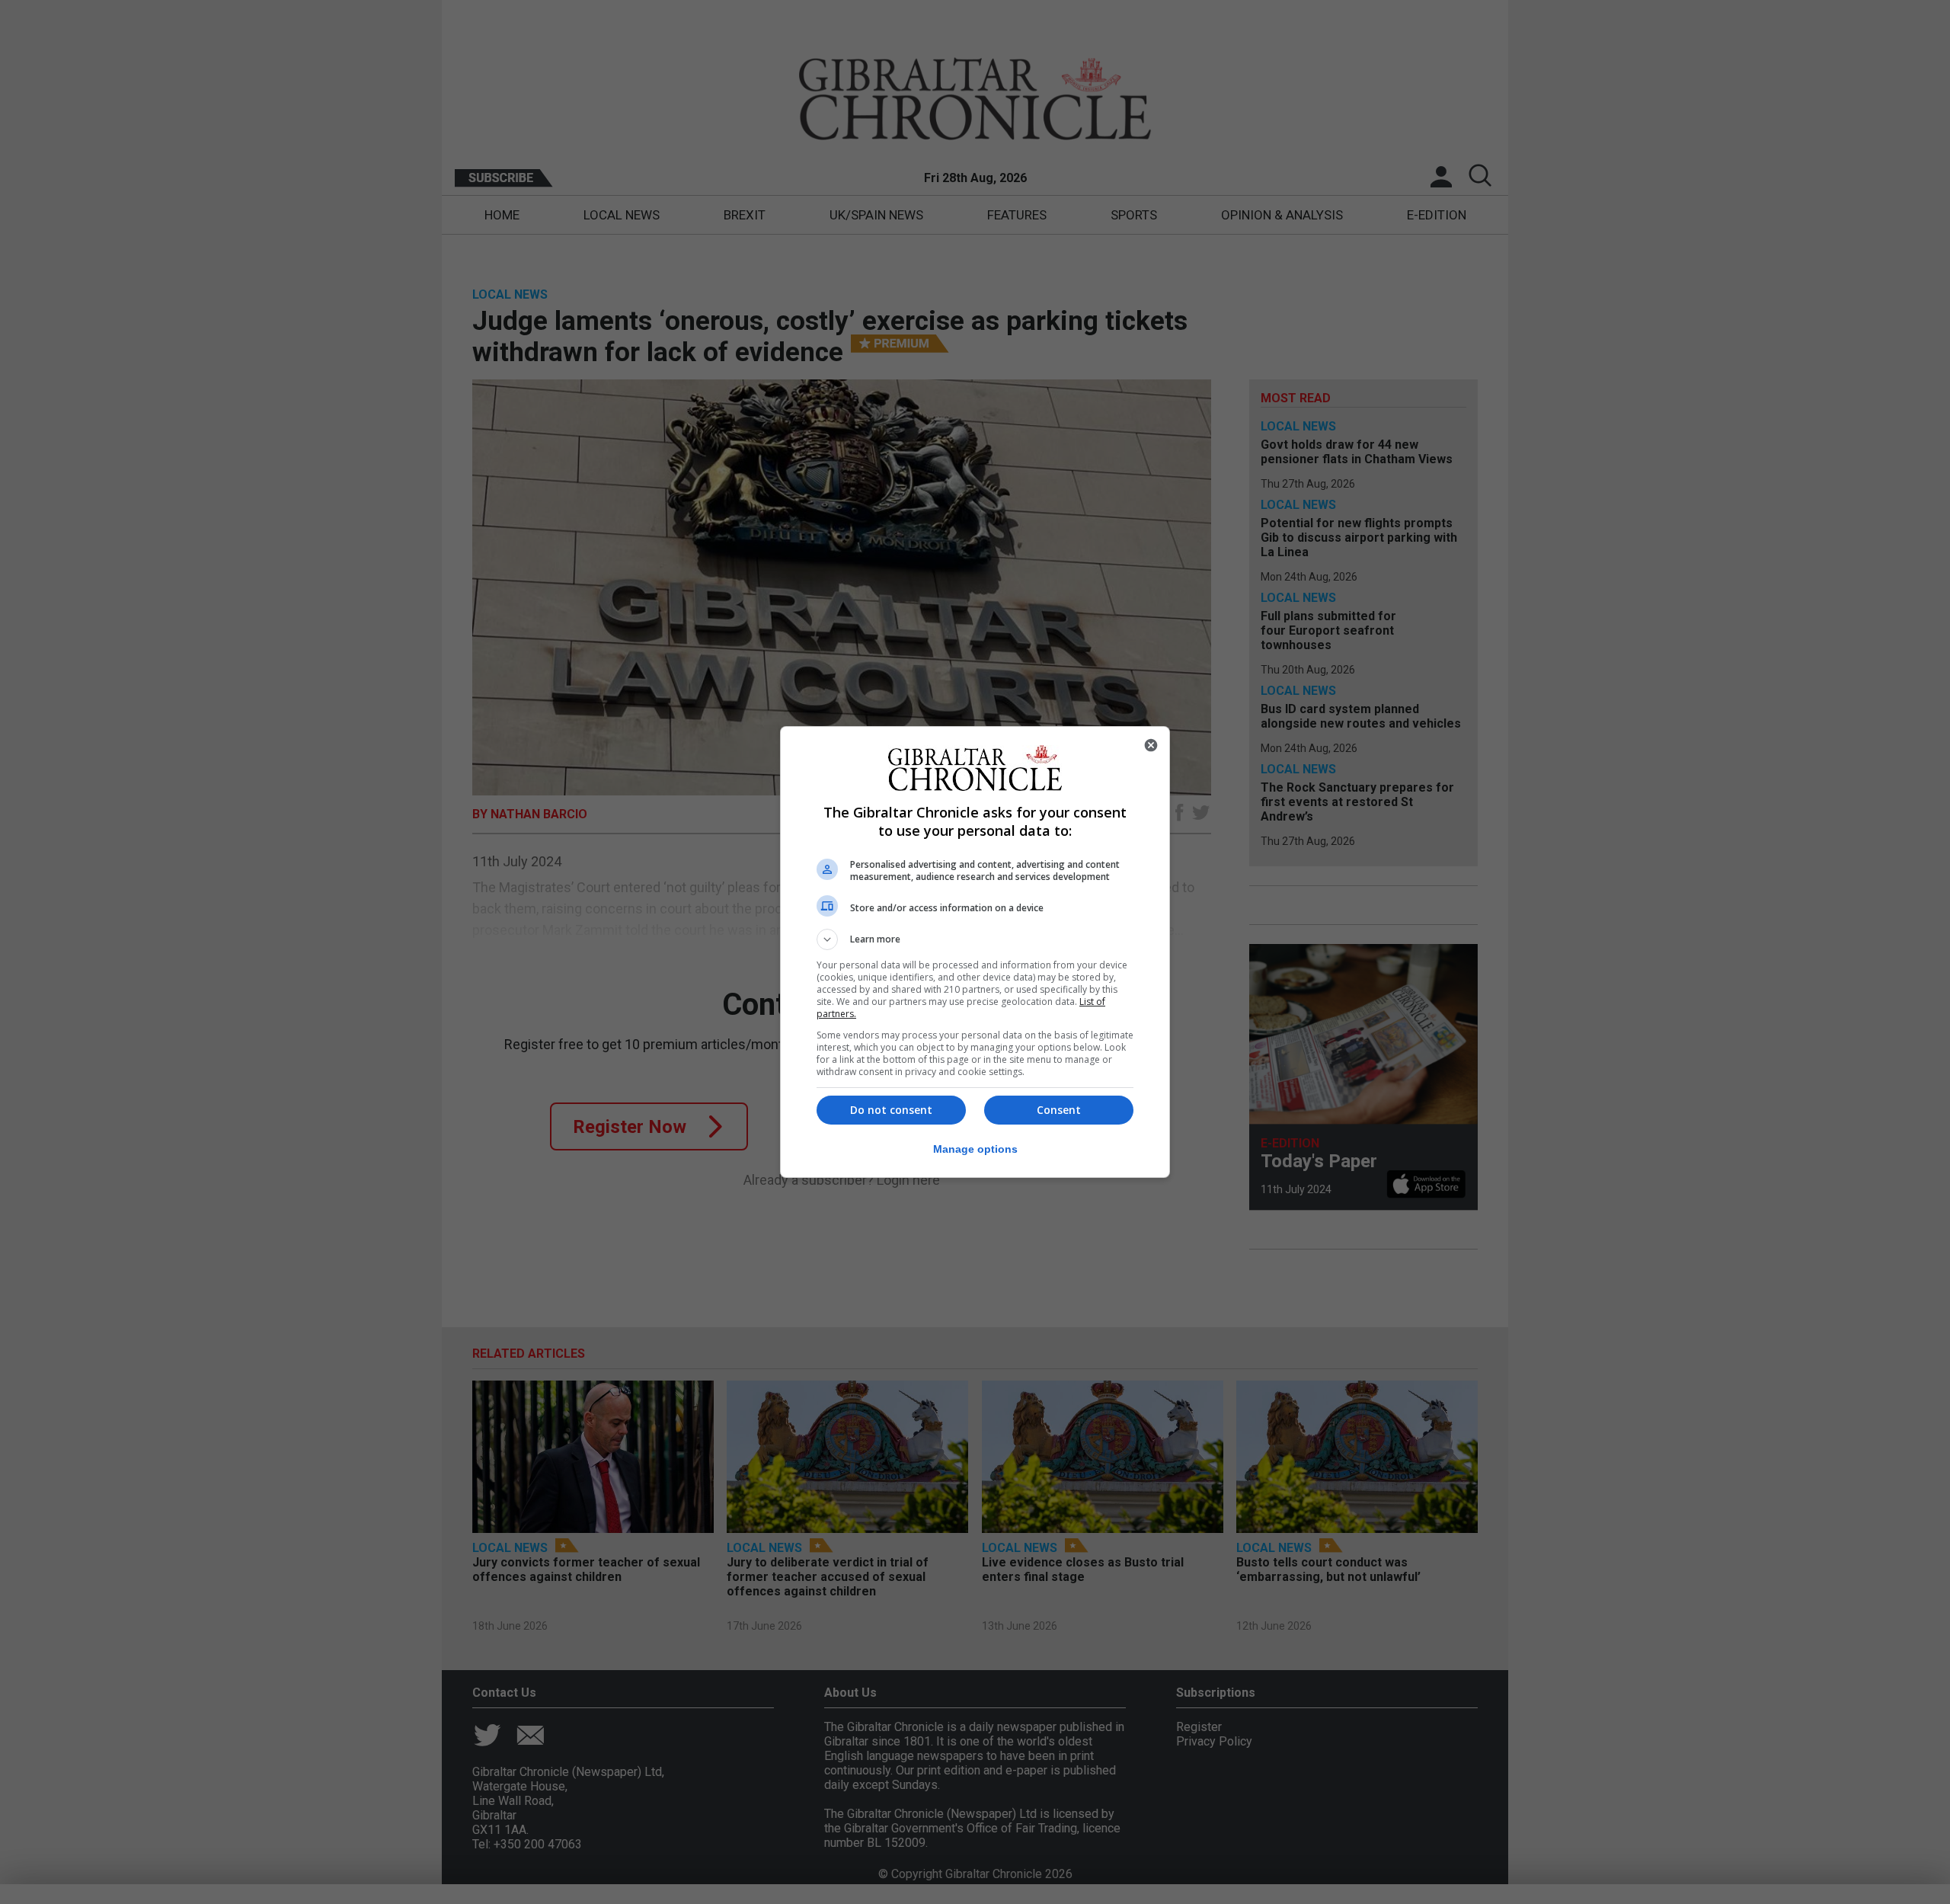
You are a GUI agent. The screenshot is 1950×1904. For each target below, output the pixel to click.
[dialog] (975, 952)
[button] (975, 939)
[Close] (1151, 745)
